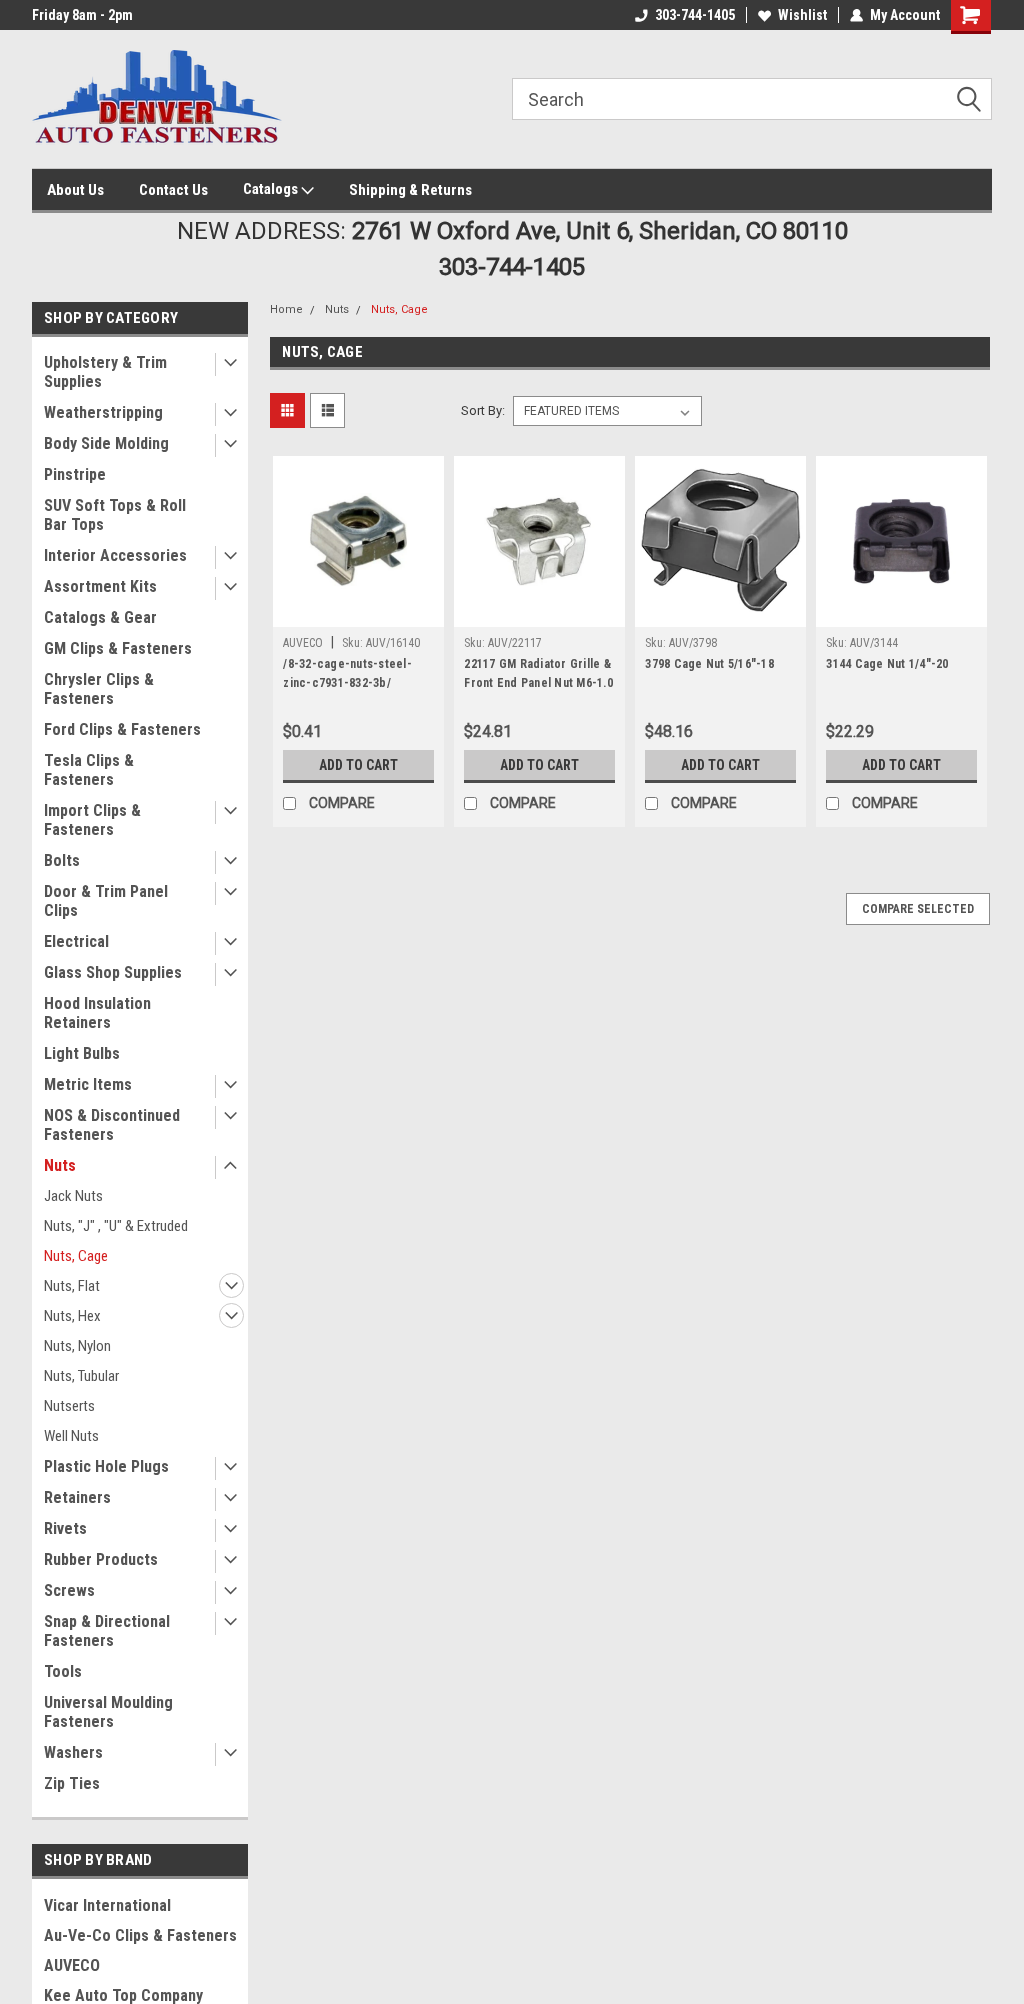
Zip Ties (72, 1783)
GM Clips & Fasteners (118, 648)
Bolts (62, 860)
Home (286, 309)
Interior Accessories (115, 555)
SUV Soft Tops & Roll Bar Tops (115, 515)
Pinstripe (75, 474)
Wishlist (802, 15)
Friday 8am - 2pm (82, 15)
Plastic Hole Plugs (106, 1466)
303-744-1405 (695, 15)
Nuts (60, 1165)
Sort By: (483, 410)
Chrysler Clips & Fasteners (99, 689)
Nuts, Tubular (81, 1376)
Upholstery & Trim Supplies (105, 372)
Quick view (359, 612)
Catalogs (272, 189)
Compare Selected (918, 909)
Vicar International (107, 1905)
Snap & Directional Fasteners (107, 1631)
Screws (69, 1590)
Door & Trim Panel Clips (106, 901)
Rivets (65, 1528)
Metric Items (88, 1084)
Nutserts (69, 1406)
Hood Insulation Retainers (97, 1013)
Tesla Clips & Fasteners (89, 770)
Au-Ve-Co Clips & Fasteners (140, 1935)
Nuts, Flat (72, 1286)
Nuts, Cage (76, 1256)
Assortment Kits (100, 586)
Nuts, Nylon (77, 1346)
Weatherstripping (103, 412)
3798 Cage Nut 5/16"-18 (709, 664)
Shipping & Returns (410, 190)
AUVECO (72, 1965)
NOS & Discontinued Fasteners (112, 1125)
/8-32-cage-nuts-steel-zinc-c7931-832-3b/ (347, 673)
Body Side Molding (106, 443)
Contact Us (173, 190)
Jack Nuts (73, 1196)
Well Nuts (71, 1436)
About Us (75, 190)
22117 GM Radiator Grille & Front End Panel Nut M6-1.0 (538, 673)
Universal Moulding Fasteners (108, 1712)
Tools (63, 1671)
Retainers (77, 1497)
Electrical (76, 941)
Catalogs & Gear (100, 617)
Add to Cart (358, 765)
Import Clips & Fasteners (92, 820)
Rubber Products (101, 1559)
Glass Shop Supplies (113, 972)
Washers (73, 1752)
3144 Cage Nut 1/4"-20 (887, 664)
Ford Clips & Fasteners (122, 729)
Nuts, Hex (72, 1316)
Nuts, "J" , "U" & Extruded (116, 1226)
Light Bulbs (82, 1053)
